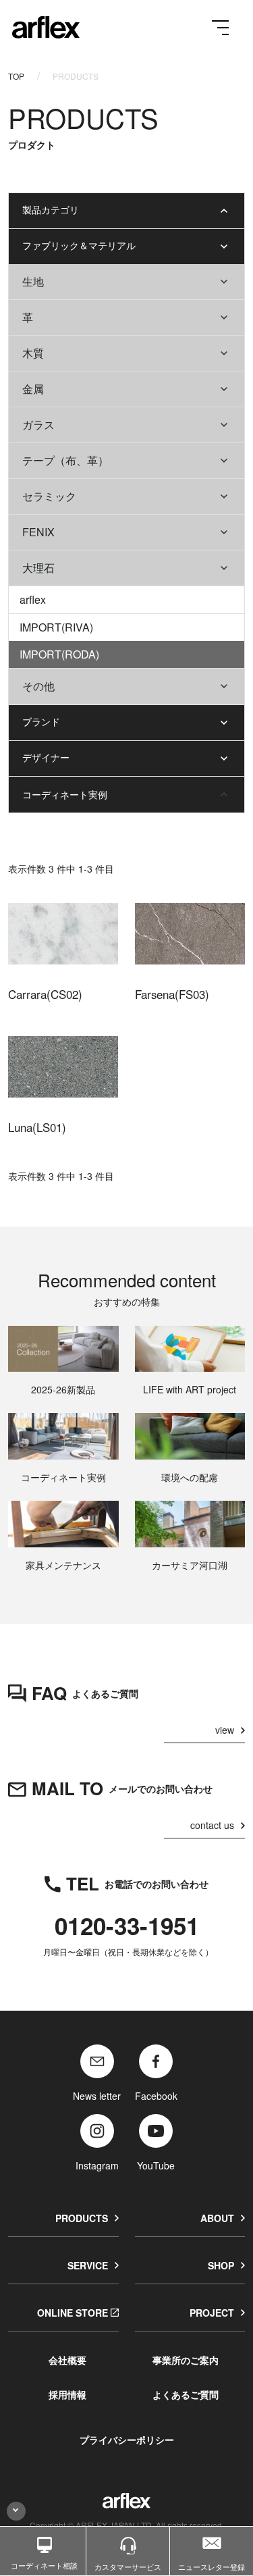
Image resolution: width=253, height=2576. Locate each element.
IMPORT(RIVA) (56, 627)
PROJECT (212, 2313)
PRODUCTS (82, 2218)
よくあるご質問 (186, 2394)
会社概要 (67, 2360)
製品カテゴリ (51, 209)
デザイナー (46, 757)
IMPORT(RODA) (59, 654)
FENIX (38, 532)
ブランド (41, 721)
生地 (33, 281)
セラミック (49, 496)
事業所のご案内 (186, 2360)
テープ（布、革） (65, 460)
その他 (38, 686)
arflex (33, 599)
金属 (33, 389)
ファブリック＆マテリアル (79, 245)
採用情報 (67, 2394)
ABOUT (217, 2218)
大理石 (38, 568)
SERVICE (88, 2265)
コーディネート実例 (65, 794)
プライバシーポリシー (127, 2440)
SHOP (221, 2265)
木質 (33, 353)
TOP (16, 76)
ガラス (38, 424)
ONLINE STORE (73, 2313)
